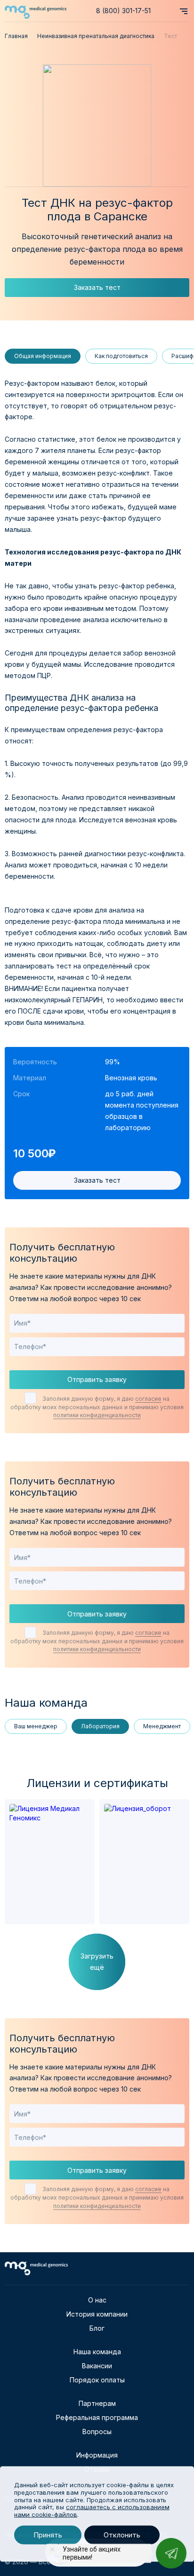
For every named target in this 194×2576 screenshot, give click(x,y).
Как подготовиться (121, 356)
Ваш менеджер (36, 1726)
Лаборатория (100, 1726)
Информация (97, 2455)
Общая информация (43, 356)
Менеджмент (162, 1726)
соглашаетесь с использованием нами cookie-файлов (92, 2511)
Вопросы (97, 2432)
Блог (97, 2328)
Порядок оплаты (97, 2380)
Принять (48, 2535)
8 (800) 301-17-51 (123, 11)
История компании (97, 2314)
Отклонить (122, 2535)
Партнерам (97, 2403)
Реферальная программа (97, 2417)
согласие (148, 1399)
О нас (97, 2300)
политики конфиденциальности (97, 1415)
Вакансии (97, 2366)
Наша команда (97, 2352)
